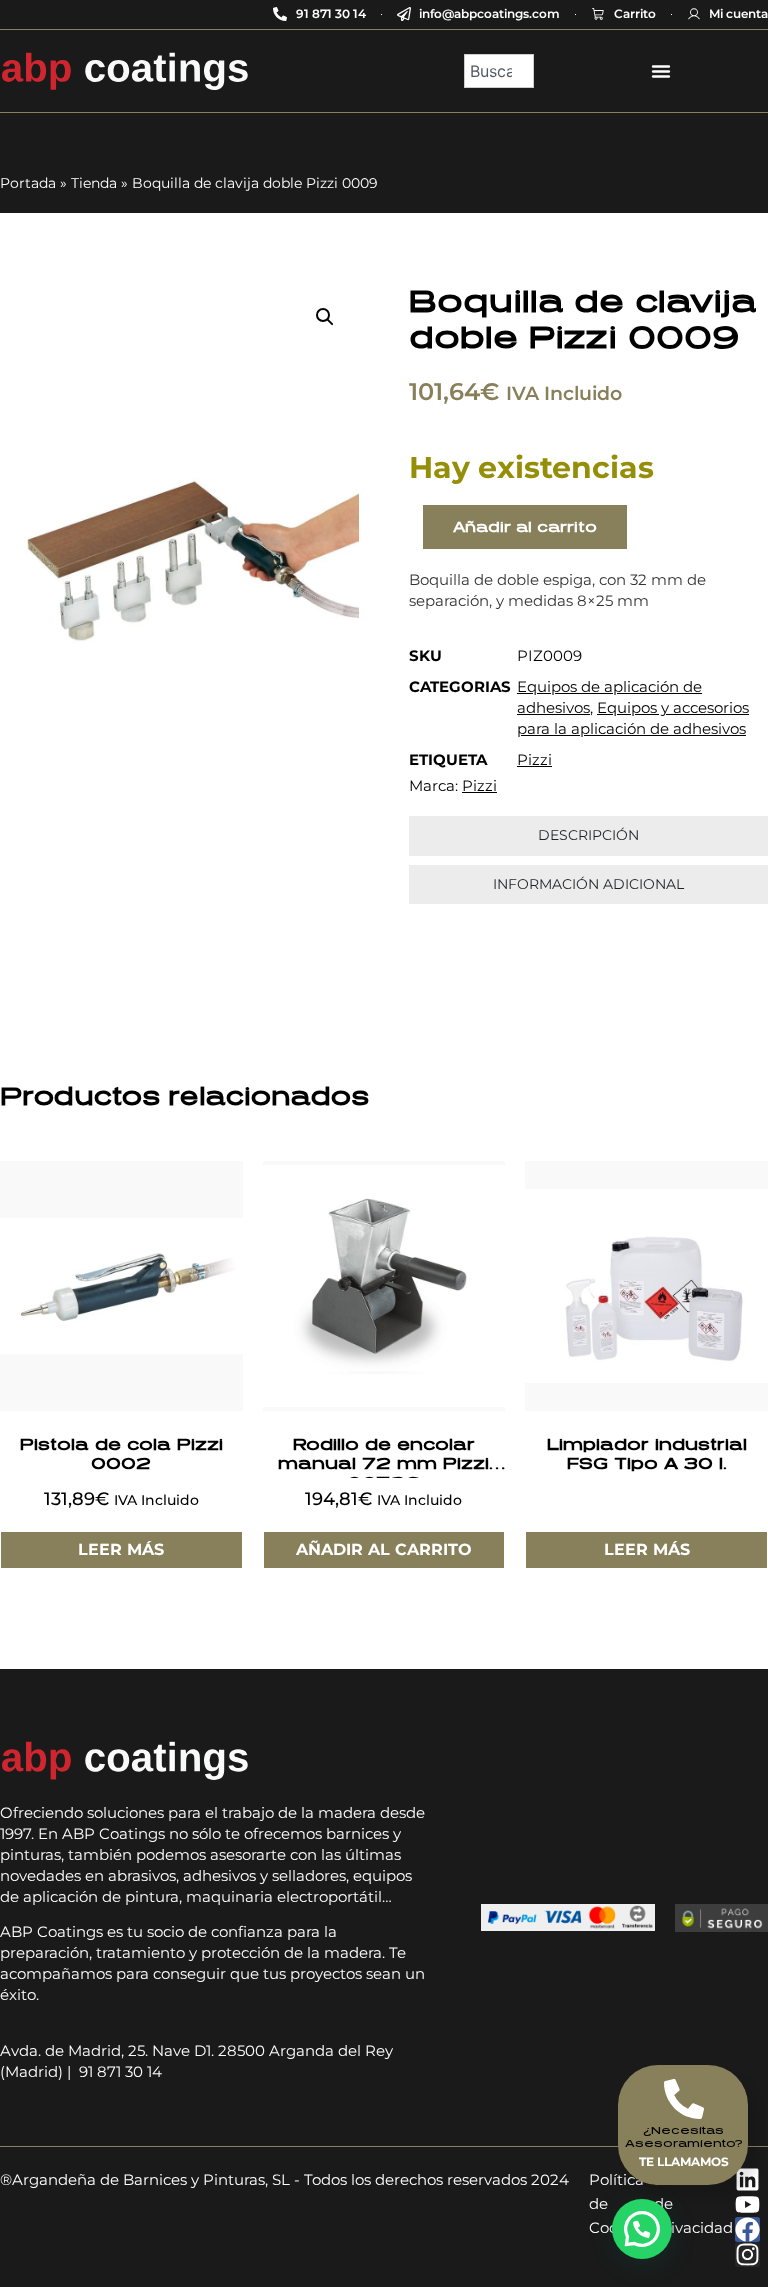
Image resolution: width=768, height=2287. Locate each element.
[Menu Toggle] (661, 71)
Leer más (121, 1549)
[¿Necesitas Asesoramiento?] (684, 2099)
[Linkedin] (747, 2179)
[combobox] (498, 71)
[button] (325, 317)
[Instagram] (747, 2254)
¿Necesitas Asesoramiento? (684, 2136)
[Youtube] (747, 2204)
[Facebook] (747, 2229)
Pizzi (534, 759)
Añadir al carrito (525, 526)
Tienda (94, 183)
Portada (28, 183)
